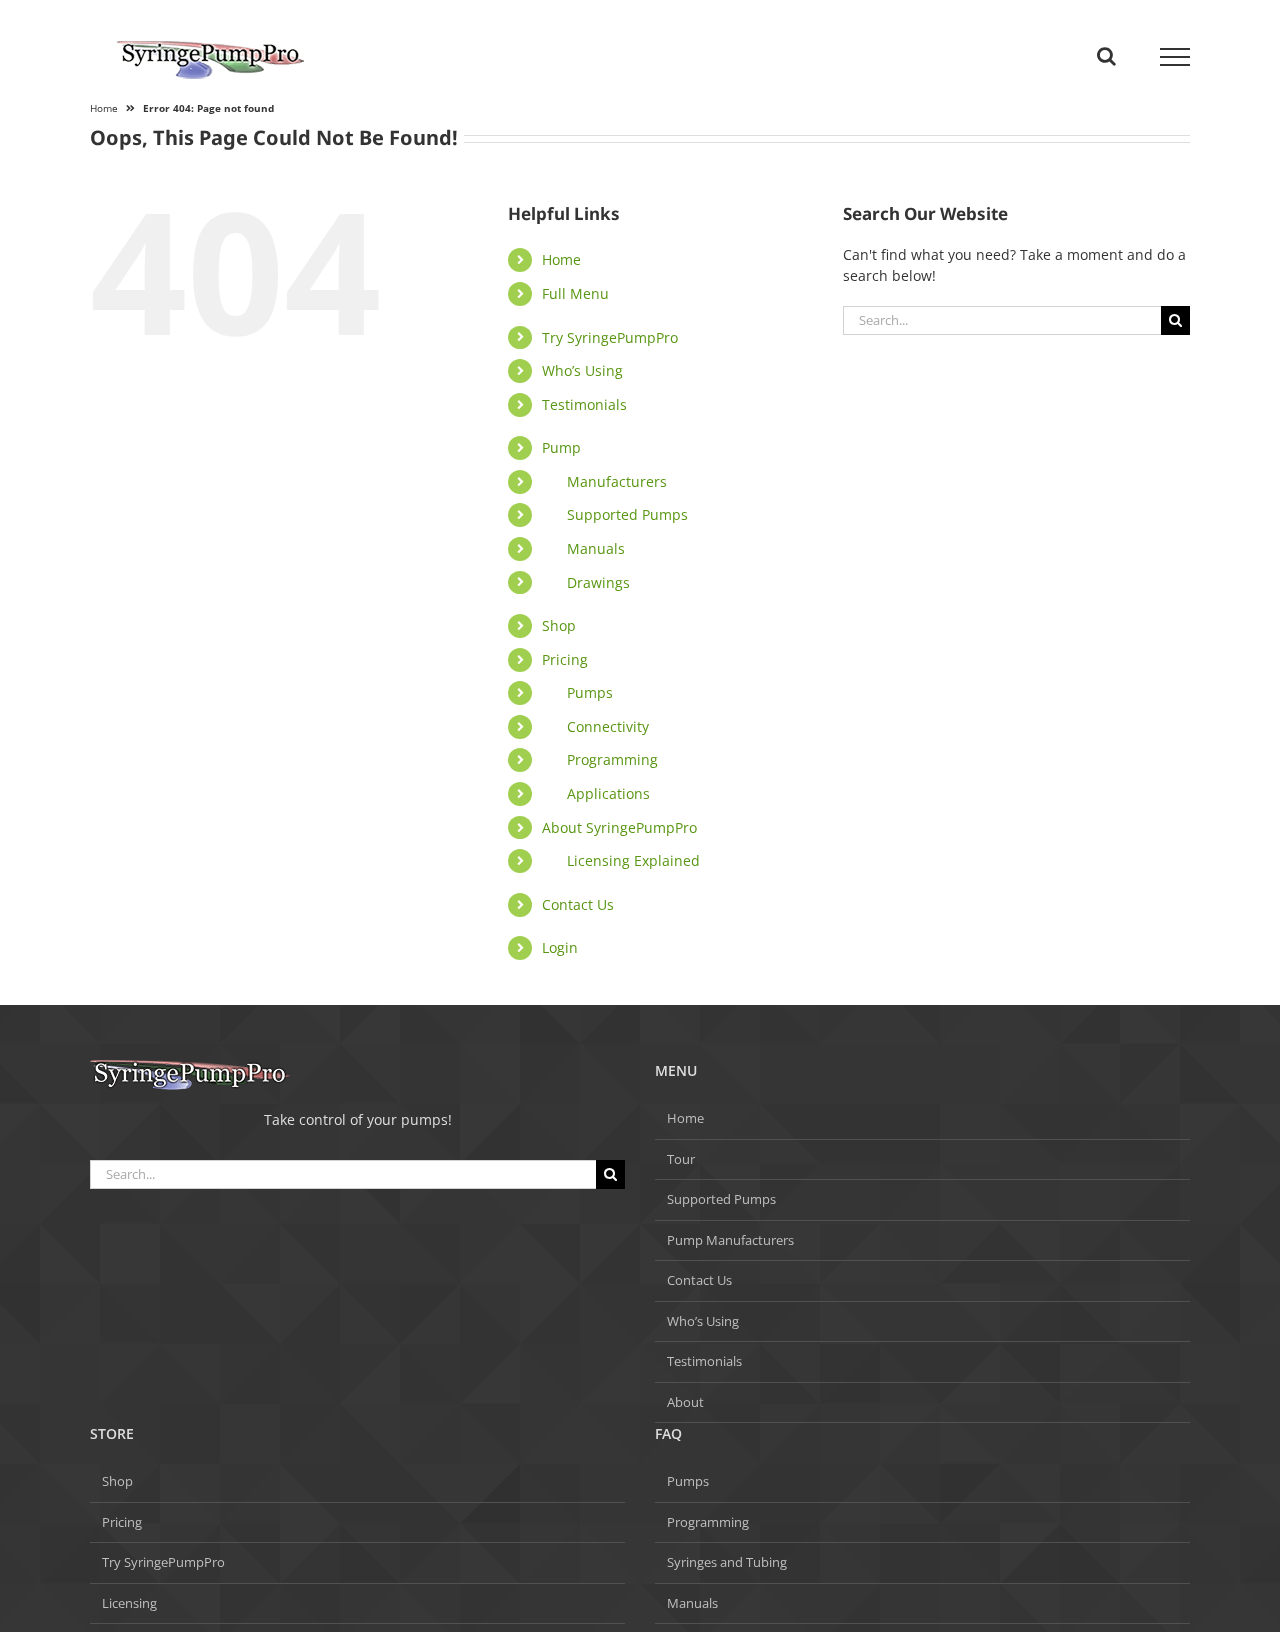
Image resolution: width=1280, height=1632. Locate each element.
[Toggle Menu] (1175, 57)
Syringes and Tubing (727, 1562)
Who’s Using (582, 370)
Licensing (129, 1603)
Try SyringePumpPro (610, 337)
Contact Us (578, 904)
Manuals (596, 548)
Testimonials (584, 404)
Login (560, 947)
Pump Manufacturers (730, 1240)
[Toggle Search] (1106, 56)
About (685, 1402)
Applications (608, 793)
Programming (612, 759)
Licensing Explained (633, 860)
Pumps (590, 692)
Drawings (598, 582)
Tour (681, 1159)
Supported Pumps (627, 514)
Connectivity (608, 726)
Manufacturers (617, 481)
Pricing (565, 659)
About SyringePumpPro (619, 827)
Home (561, 259)
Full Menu (575, 293)
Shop (559, 625)
